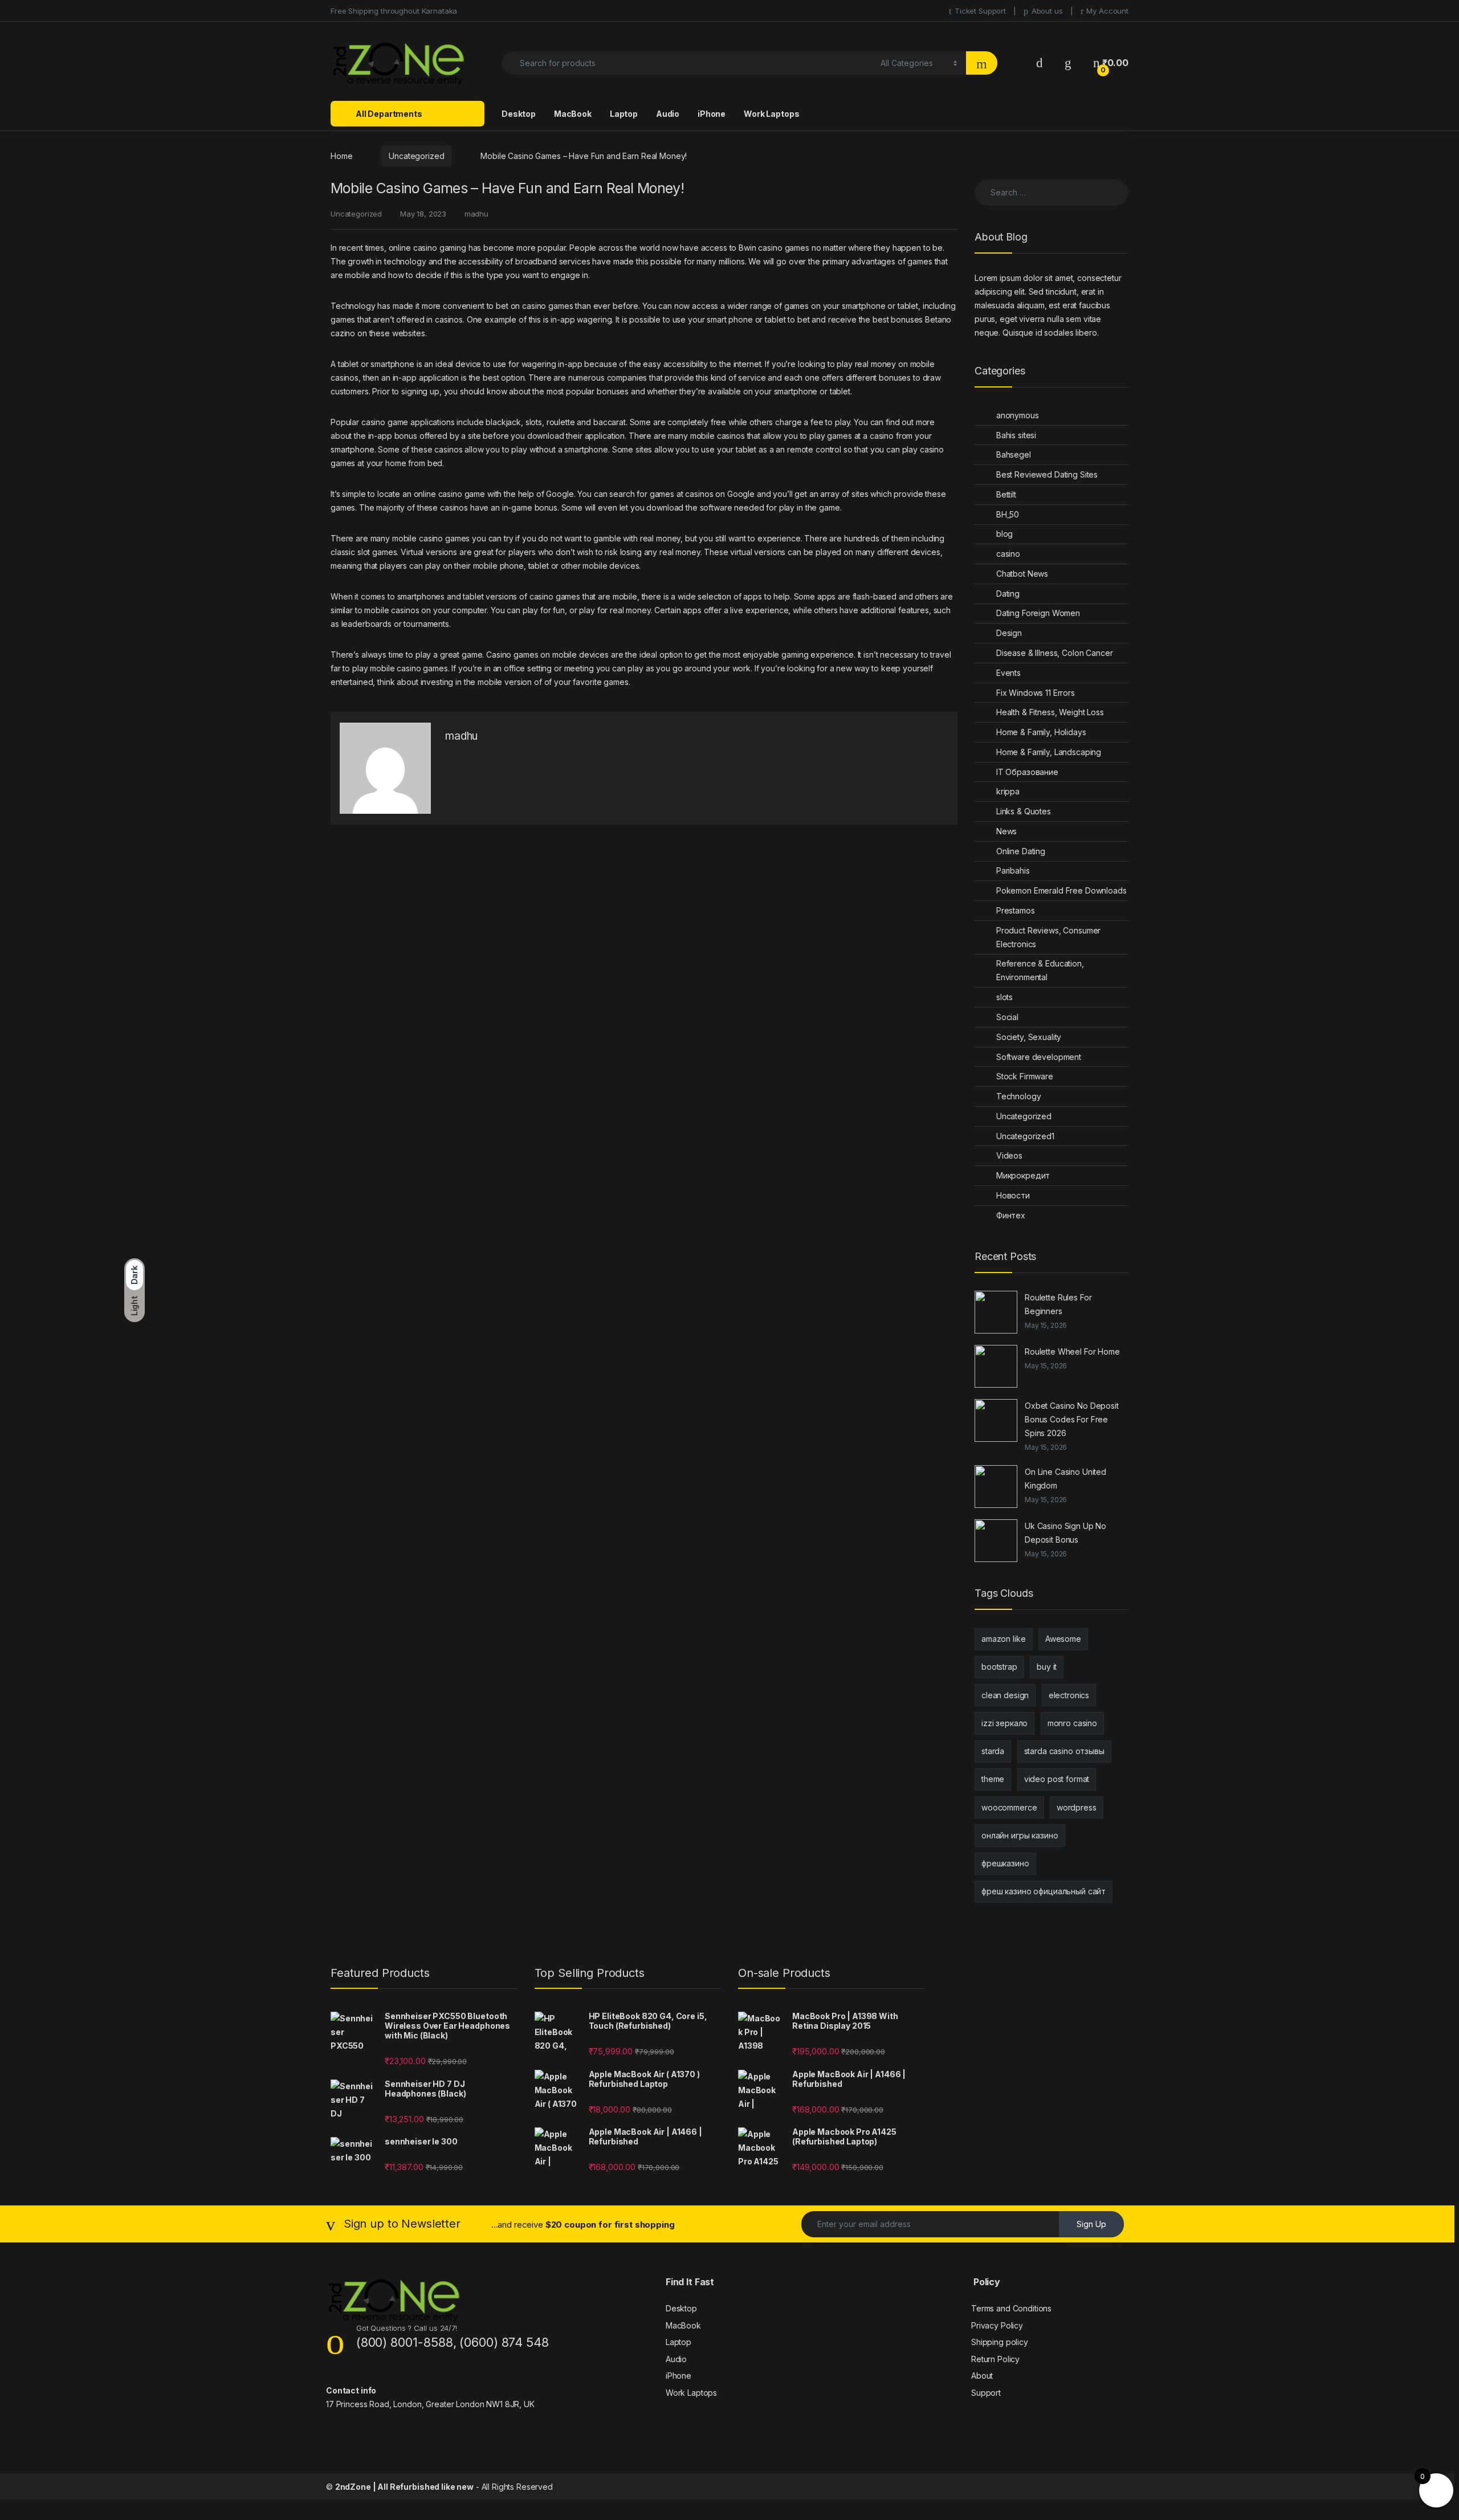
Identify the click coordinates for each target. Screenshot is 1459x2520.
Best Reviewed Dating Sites (1047, 474)
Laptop (624, 114)
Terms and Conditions (1011, 2308)
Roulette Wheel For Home (1072, 1351)
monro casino (1072, 1723)
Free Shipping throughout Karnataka (394, 11)
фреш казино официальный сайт (1044, 1891)
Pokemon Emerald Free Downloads (1061, 890)
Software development (1039, 1057)
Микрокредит (1023, 1175)
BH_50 (1008, 514)
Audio (668, 114)
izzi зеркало (1004, 1723)
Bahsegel (1014, 454)
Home (341, 156)
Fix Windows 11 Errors (1036, 693)
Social (1007, 1017)
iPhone (712, 114)
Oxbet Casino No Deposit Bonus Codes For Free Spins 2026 (1072, 1419)
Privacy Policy (997, 2325)
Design (1009, 633)
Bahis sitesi (1016, 435)
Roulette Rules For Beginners (1058, 1304)
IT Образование (1027, 772)
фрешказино (1005, 1863)
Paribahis (1013, 870)
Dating (1008, 594)
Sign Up (1091, 2224)
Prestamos (1016, 910)
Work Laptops (771, 114)
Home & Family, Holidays (1041, 732)
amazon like (1003, 1639)
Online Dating (1021, 851)
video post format (1057, 1779)
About (982, 2376)
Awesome (1063, 1639)
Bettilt (1006, 494)
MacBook (573, 114)
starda (993, 1751)
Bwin (747, 248)
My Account (1107, 11)
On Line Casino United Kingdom (1065, 1479)
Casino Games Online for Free (391, 877)
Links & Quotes (1024, 811)
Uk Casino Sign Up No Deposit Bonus (1065, 1533)
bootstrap (999, 1667)
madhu (476, 214)
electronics (1069, 1695)
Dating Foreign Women (1038, 613)
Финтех (1011, 1215)
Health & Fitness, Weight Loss (1050, 712)
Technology (1019, 1096)
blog (1004, 534)
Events (1008, 673)
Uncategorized (416, 156)
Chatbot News (1022, 574)
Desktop (519, 114)
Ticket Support (980, 11)
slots (1004, 997)
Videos (1009, 1155)
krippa (1008, 791)
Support (986, 2393)
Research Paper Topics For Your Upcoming (871, 877)
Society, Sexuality (1029, 1037)
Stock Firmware (1025, 1076)
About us (1047, 11)
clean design (1005, 1695)
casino (1008, 554)
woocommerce (1009, 1807)
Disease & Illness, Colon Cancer (1055, 653)
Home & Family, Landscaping (1049, 752)
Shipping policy (1000, 2342)
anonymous (1018, 415)
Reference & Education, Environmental (1040, 970)
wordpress (1077, 1807)
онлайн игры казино (1020, 1835)
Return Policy (995, 2359)
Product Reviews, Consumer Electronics (1049, 937)
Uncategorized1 (1025, 1136)
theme (993, 1779)
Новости (1013, 1195)
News (1006, 831)
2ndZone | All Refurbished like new (404, 2487)
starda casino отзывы (1064, 1751)
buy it (1047, 1667)
